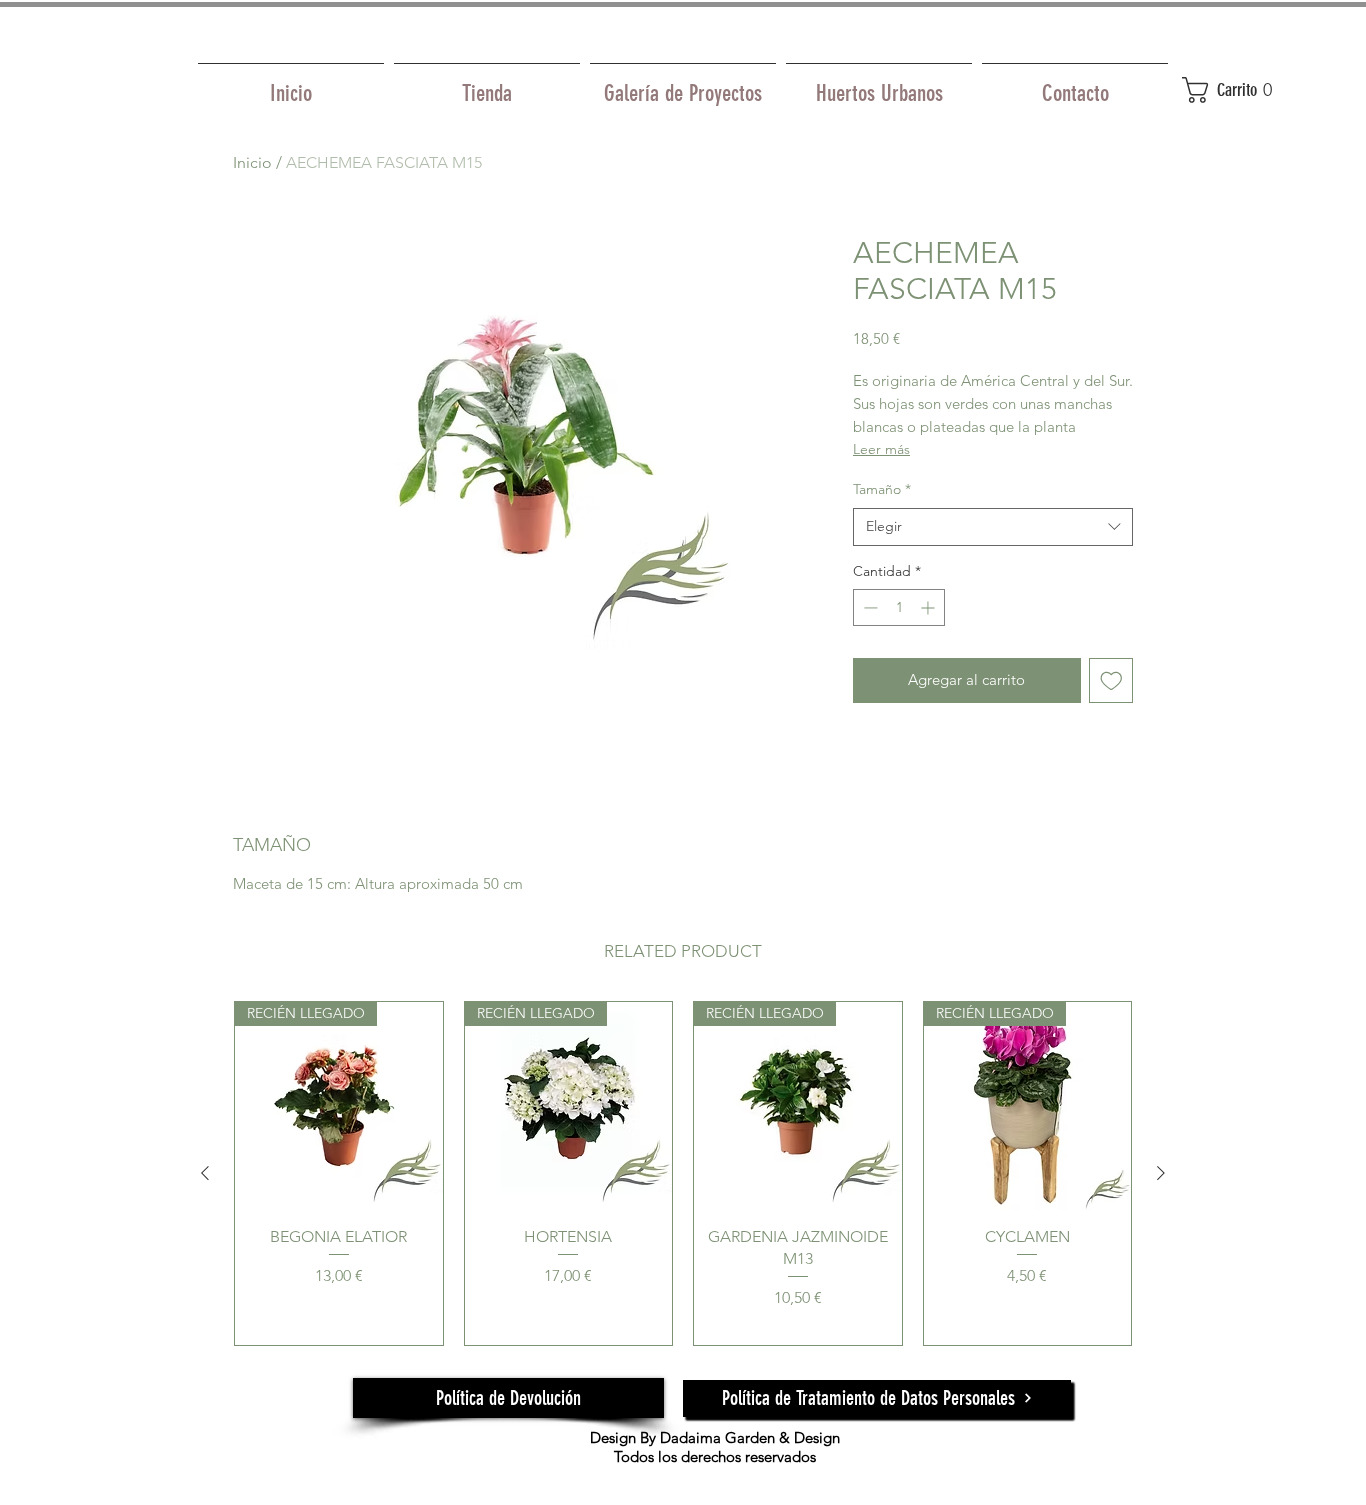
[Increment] (929, 607)
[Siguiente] (1161, 1173)
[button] (1242, 90)
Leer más (881, 449)
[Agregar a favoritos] (1111, 680)
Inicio (252, 162)
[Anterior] (205, 1173)
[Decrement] (868, 607)
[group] (683, 1173)
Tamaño (882, 489)
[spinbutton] (899, 607)
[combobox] (993, 527)
